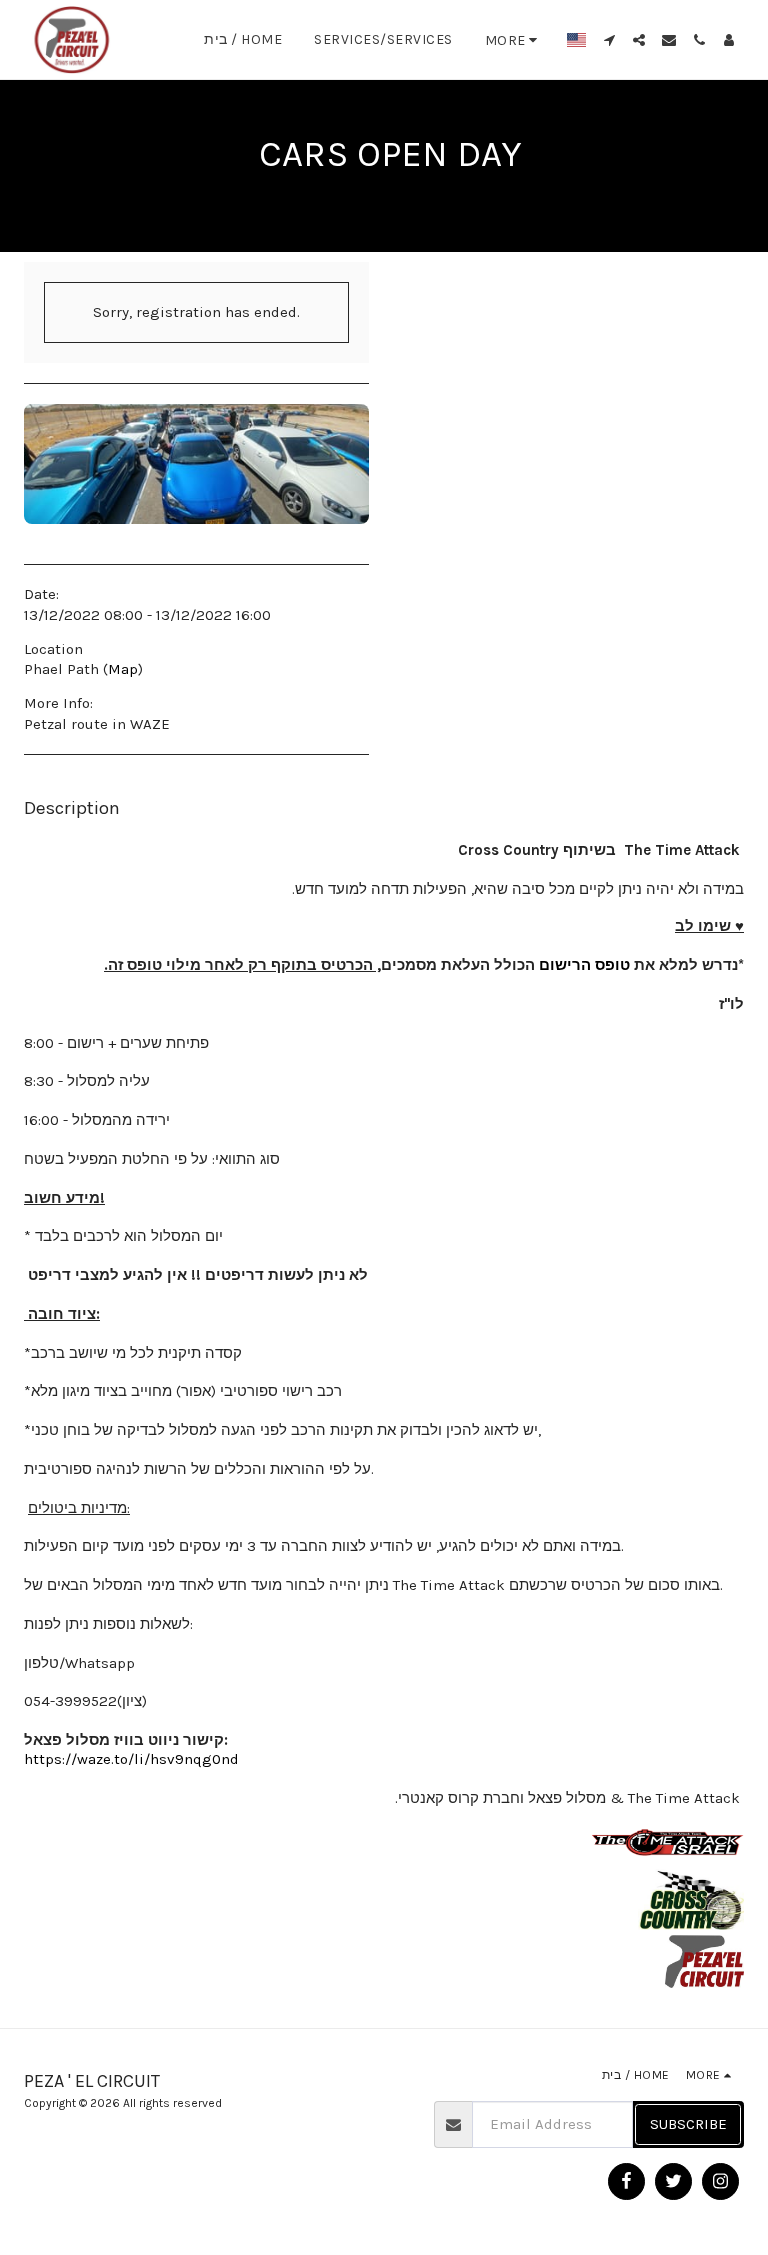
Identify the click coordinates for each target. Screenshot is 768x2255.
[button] (609, 40)
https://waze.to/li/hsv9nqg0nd (131, 1759)
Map (123, 669)
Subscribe (688, 2124)
